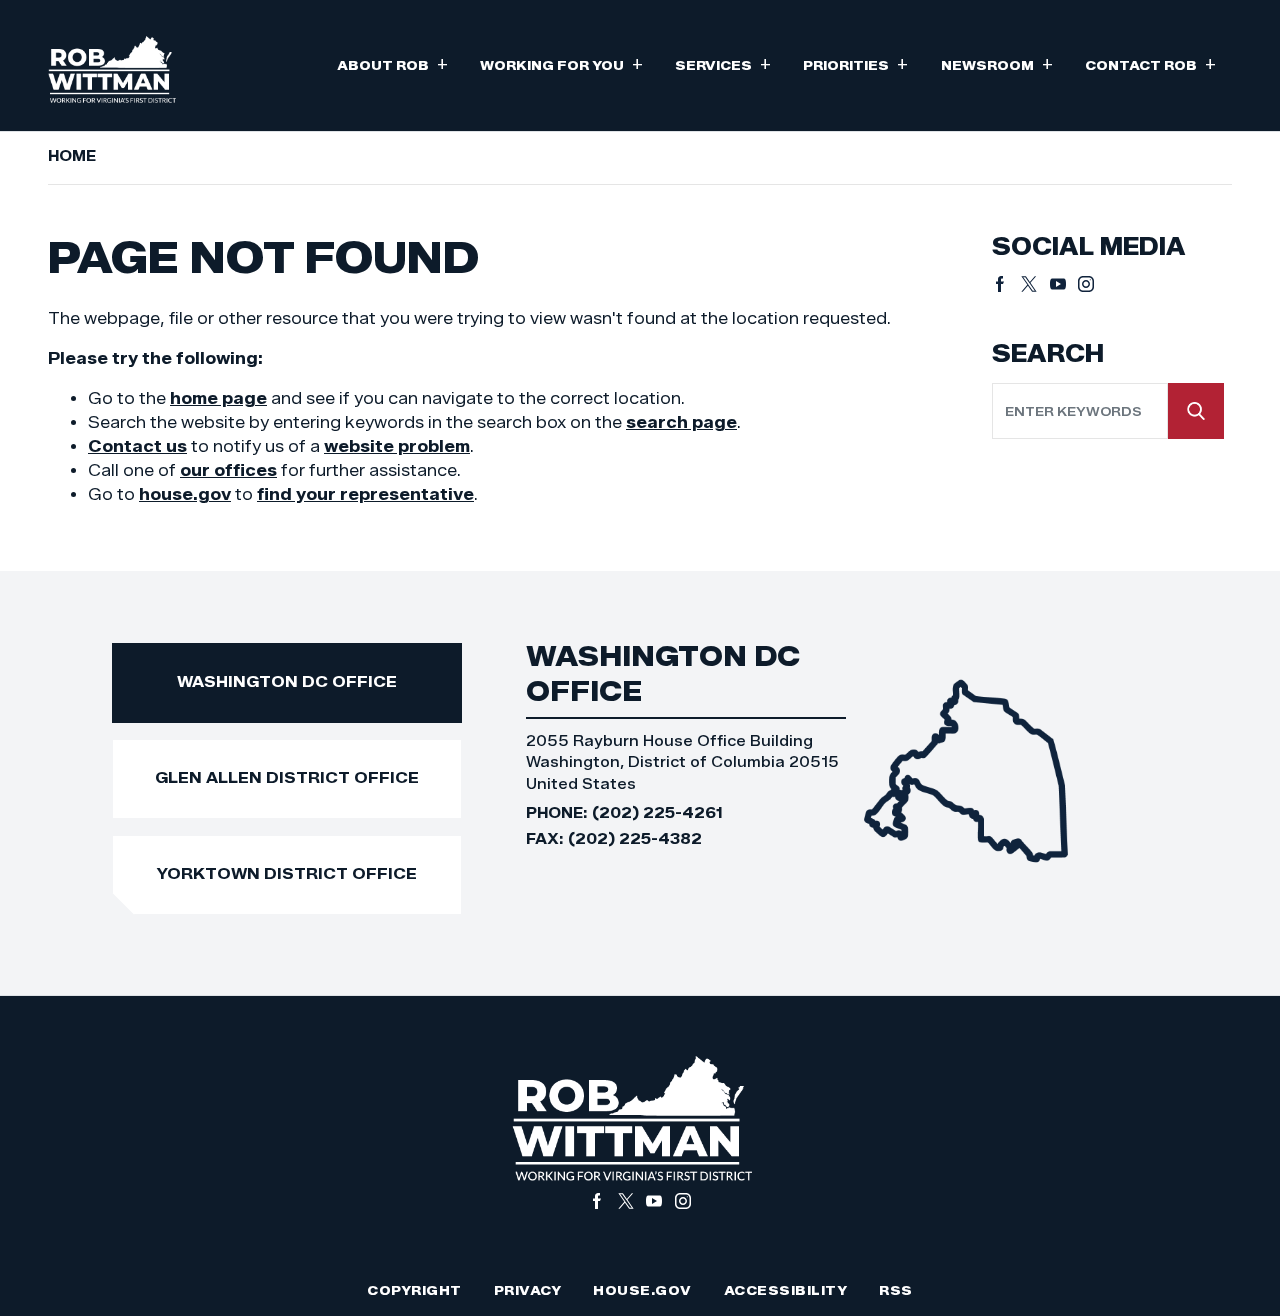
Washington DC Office (287, 681)
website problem (397, 446)
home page (218, 398)
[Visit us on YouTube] (1064, 284)
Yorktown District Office (287, 873)
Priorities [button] (855, 63)
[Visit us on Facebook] (1006, 284)
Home (72, 156)
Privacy (528, 1290)
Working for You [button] (561, 63)
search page (681, 422)
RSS (896, 1290)
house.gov (185, 494)
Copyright (414, 1290)
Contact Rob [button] (1150, 63)
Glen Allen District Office (287, 777)
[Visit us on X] (1035, 284)
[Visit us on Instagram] (1086, 284)
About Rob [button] (392, 63)
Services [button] (723, 63)
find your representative (365, 494)
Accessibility (786, 1290)
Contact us (137, 446)
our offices (228, 470)
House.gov (642, 1290)
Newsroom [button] (997, 63)
